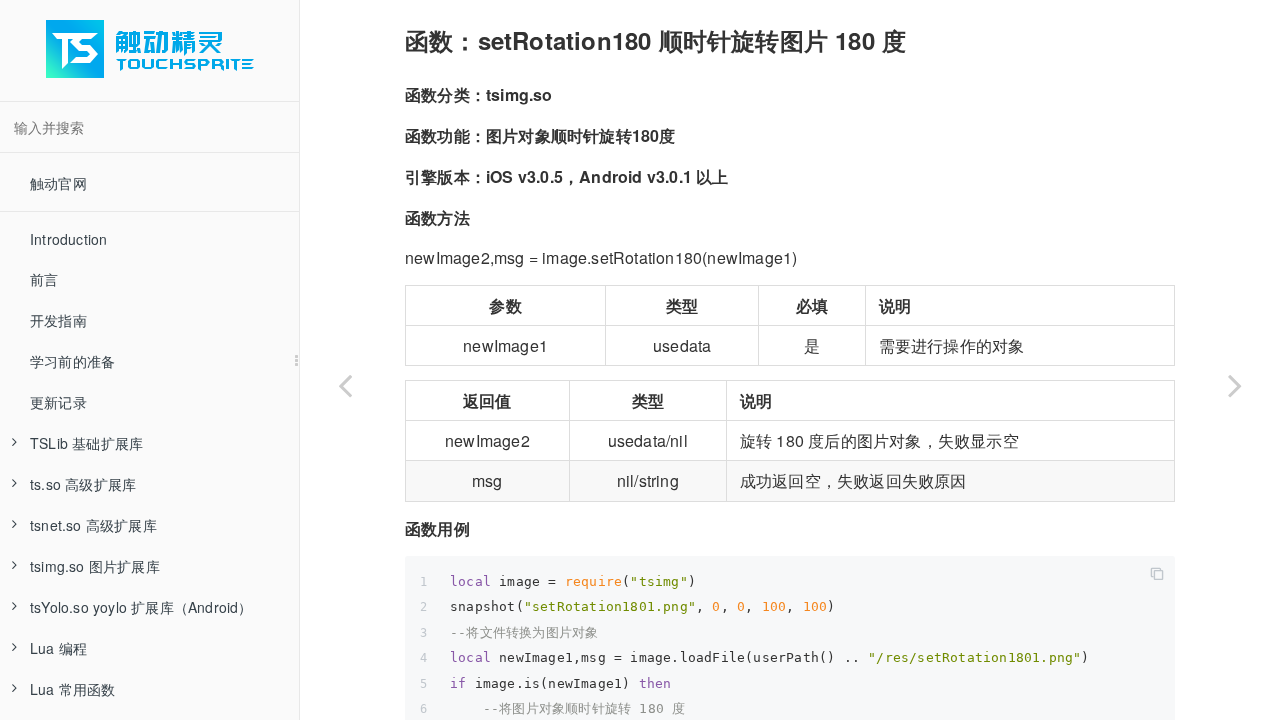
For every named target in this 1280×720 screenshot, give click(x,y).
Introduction (68, 239)
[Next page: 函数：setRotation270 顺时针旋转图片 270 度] (1235, 385)
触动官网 (58, 183)
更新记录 (58, 402)
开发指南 (58, 320)
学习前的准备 (72, 361)
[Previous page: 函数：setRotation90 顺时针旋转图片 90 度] (345, 385)
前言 (44, 279)
